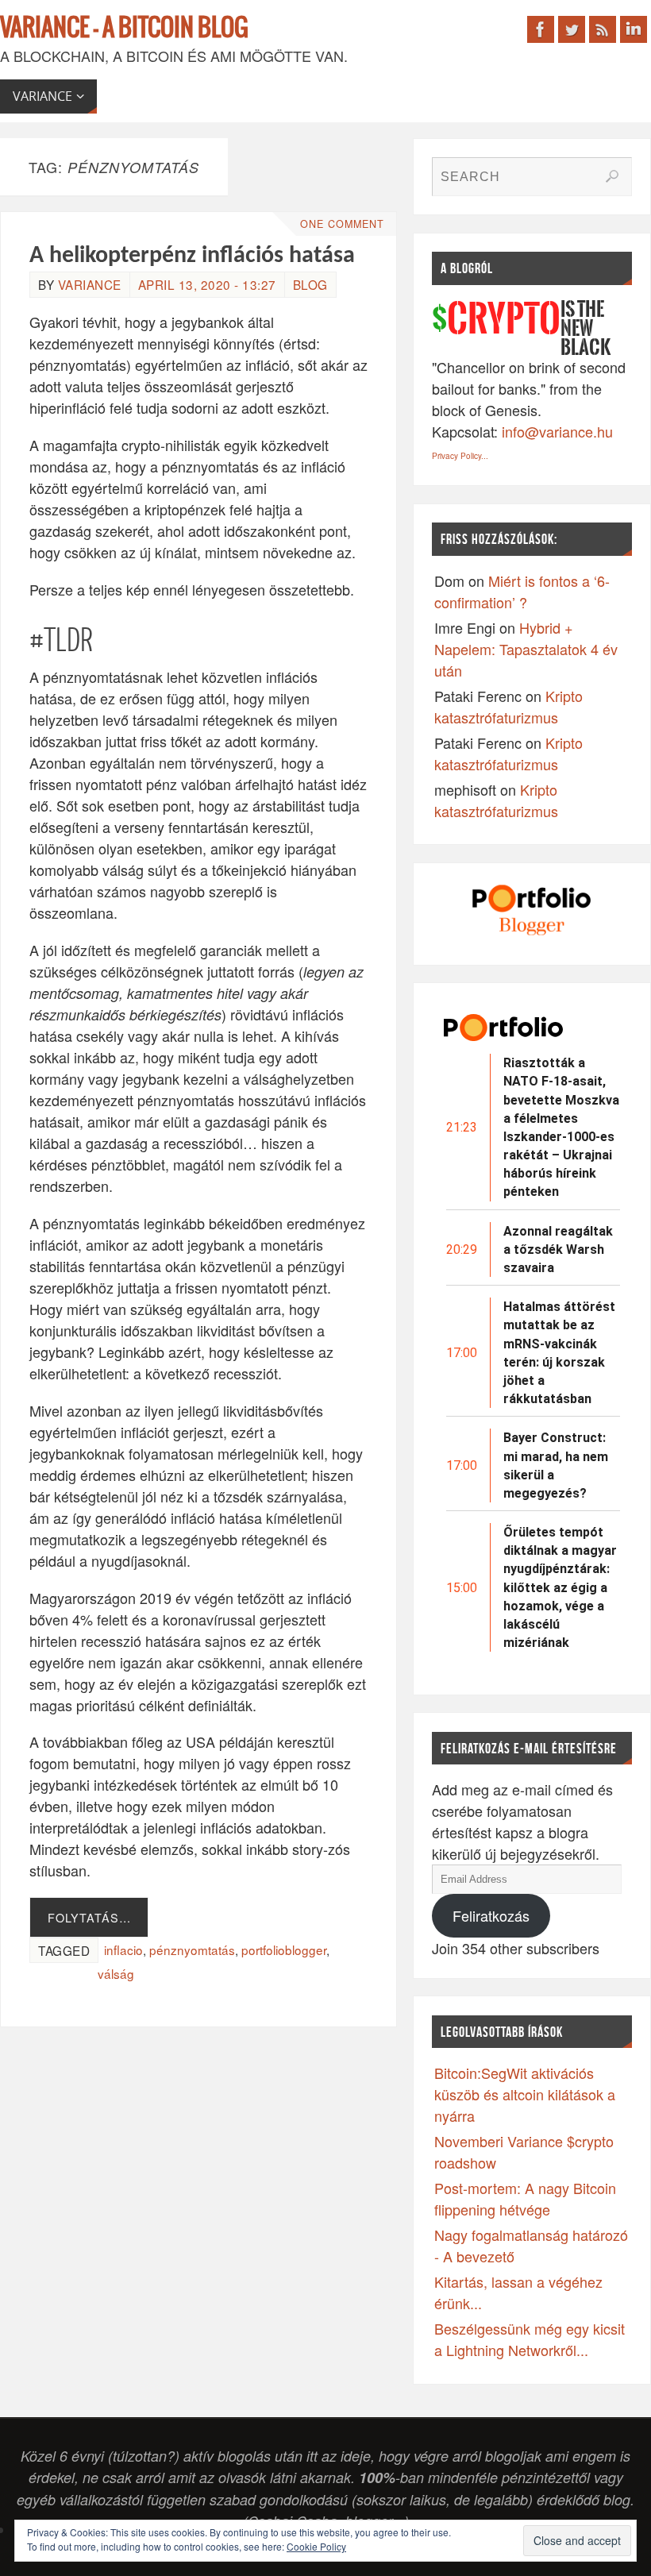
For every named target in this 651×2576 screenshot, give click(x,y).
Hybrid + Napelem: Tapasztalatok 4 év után (526, 649)
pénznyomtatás (192, 1949)
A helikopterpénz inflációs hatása (192, 256)
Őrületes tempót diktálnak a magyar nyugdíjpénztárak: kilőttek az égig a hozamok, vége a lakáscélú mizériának (560, 1587)
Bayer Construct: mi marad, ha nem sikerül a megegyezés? (556, 1465)
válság (116, 1973)
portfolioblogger (284, 1949)
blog (310, 284)
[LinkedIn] (634, 29)
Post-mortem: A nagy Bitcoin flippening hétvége (525, 2198)
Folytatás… (89, 1917)
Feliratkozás (491, 1915)
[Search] (612, 176)
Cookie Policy (316, 2546)
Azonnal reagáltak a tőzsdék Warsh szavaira (558, 1249)
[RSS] (603, 29)
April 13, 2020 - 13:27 (207, 284)
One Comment (342, 224)
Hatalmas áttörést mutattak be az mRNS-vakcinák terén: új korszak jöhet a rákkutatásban (559, 1353)
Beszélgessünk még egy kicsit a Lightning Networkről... (530, 2339)
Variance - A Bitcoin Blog (124, 29)
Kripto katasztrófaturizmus (508, 706)
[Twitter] (572, 29)
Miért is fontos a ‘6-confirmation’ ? (522, 591)
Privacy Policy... (460, 456)
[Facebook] (541, 29)
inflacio (123, 1949)
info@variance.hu (557, 431)
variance (90, 284)
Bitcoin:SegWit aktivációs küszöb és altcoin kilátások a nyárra (525, 2094)
